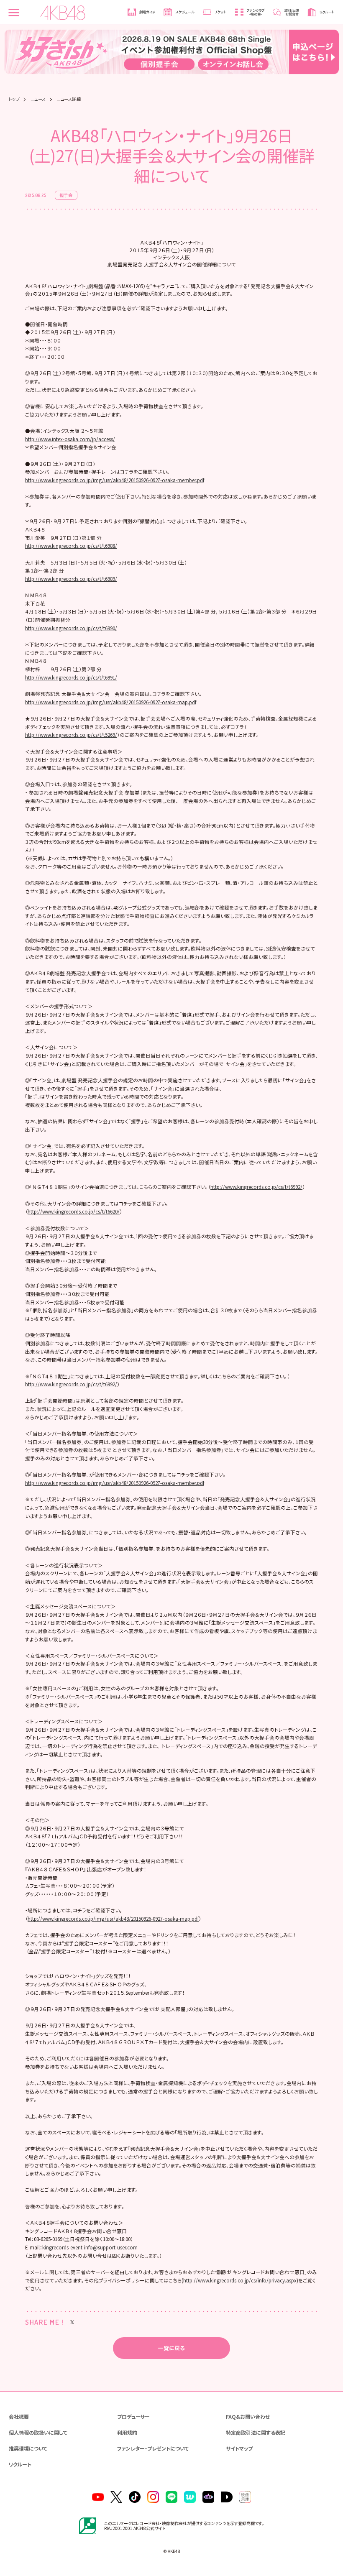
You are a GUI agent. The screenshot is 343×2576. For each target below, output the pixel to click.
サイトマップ (239, 2448)
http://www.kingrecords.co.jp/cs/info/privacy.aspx (240, 2280)
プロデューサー (133, 2416)
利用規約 (127, 2432)
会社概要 (19, 2416)
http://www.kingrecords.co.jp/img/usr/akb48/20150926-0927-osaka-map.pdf (111, 702)
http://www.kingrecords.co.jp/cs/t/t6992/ (256, 1187)
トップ (14, 99)
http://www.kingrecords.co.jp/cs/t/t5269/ (71, 735)
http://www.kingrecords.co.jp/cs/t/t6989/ (71, 579)
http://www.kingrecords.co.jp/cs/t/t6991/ (71, 677)
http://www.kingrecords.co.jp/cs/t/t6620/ (74, 1211)
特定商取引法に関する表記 (256, 2432)
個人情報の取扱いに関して (38, 2432)
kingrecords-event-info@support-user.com (90, 2247)
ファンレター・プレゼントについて (153, 2448)
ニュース (38, 99)
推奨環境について (28, 2448)
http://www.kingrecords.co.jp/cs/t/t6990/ (71, 628)
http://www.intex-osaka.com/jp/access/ (70, 439)
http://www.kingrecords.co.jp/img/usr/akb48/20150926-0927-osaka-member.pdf (115, 480)
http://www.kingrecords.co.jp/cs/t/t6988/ (71, 546)
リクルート (20, 2464)
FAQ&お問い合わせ (248, 2416)
